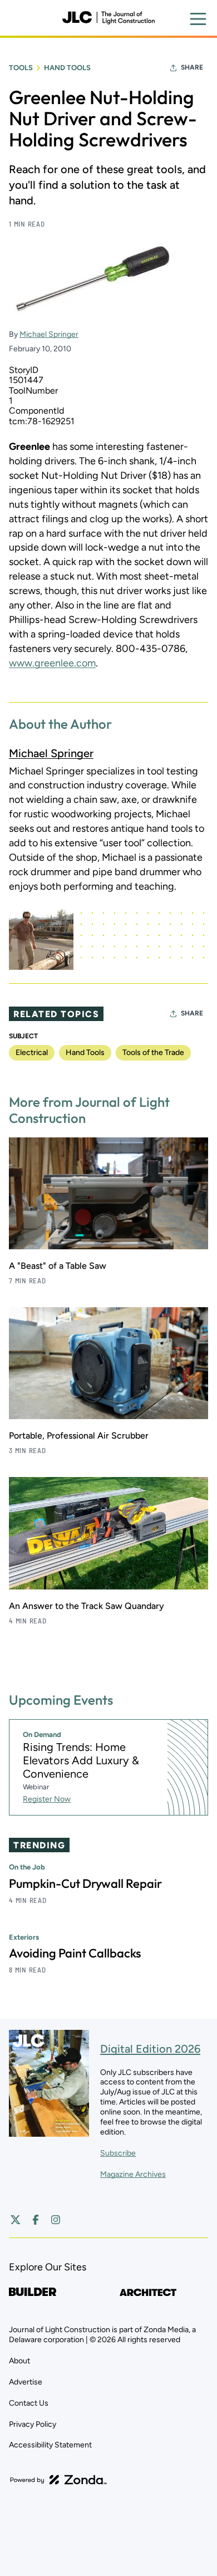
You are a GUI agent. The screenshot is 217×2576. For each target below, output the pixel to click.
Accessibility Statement (50, 2445)
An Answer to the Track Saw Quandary (87, 1606)
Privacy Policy (33, 2424)
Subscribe (118, 2153)
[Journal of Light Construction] (108, 18)
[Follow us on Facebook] (36, 2220)
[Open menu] (198, 19)
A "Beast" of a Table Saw (58, 1266)
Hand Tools (67, 68)
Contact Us (29, 2403)
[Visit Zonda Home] (58, 2480)
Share (192, 67)
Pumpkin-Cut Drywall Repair (85, 1883)
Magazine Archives (133, 2174)
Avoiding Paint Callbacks (75, 1953)
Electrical (32, 1053)
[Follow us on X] (16, 2220)
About (19, 2361)
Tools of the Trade (153, 1053)
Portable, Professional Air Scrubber (79, 1436)
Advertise (26, 2382)
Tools (21, 68)
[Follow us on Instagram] (56, 2220)
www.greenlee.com (52, 663)
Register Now (47, 1799)
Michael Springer (49, 334)
